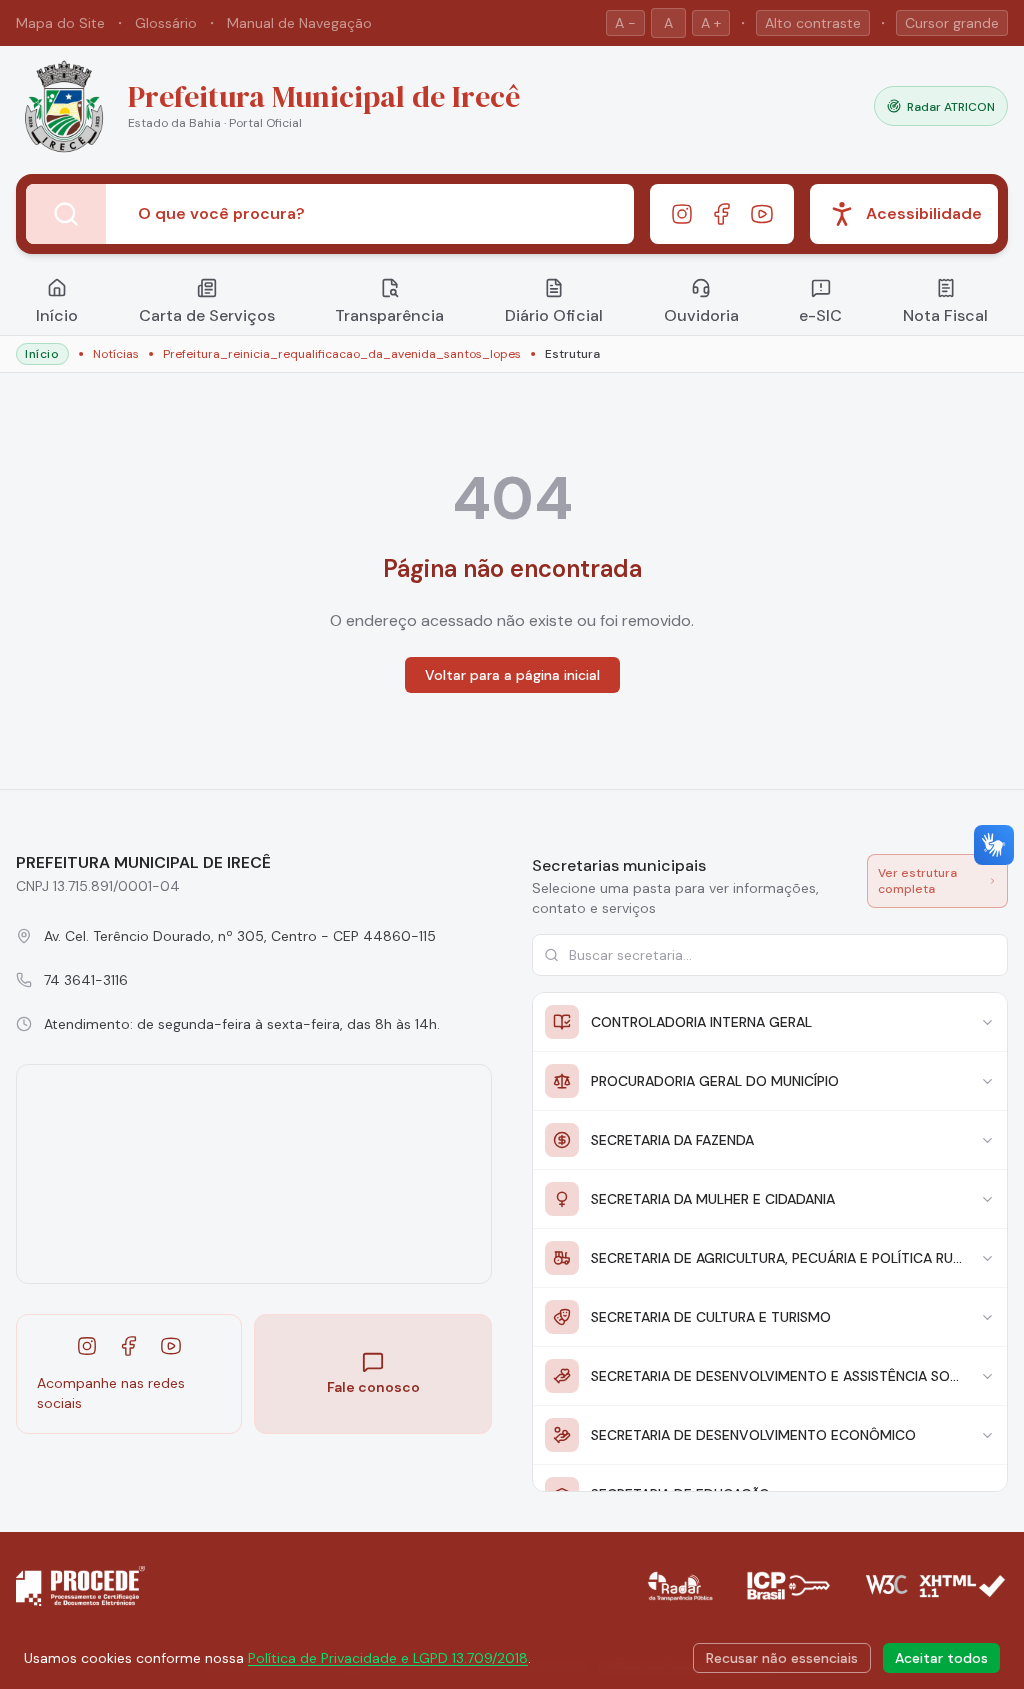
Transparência (389, 315)
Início (57, 315)
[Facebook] (722, 214)
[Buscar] (66, 214)
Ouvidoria (701, 315)
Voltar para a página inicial (512, 675)
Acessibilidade (924, 213)
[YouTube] (762, 214)
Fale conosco (373, 1387)
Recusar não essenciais (782, 1658)
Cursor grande (952, 23)
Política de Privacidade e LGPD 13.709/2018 (388, 1658)
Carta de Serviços (207, 315)
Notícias (116, 354)
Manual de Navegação (299, 23)
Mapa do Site (60, 23)
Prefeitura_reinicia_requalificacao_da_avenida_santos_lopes (342, 354)
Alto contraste (813, 23)
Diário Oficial (554, 315)
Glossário (166, 23)
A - (625, 23)
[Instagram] (682, 214)
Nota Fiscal (945, 315)
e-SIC (820, 315)
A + (711, 23)
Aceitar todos (941, 1658)
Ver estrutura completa (917, 881)
